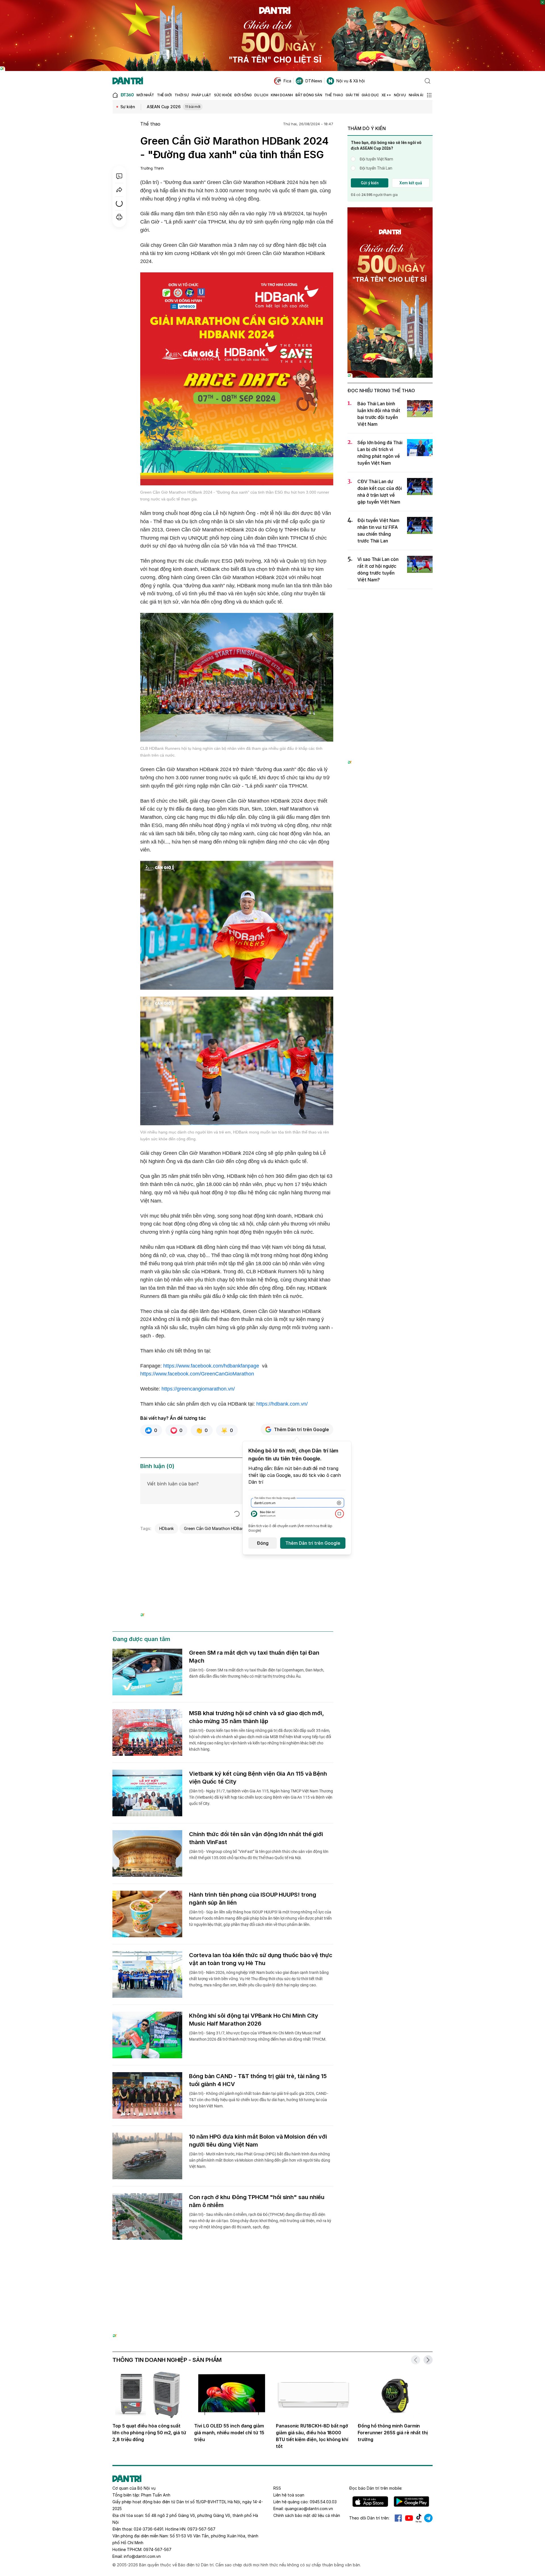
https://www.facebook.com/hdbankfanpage (211, 1366)
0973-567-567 (201, 2529)
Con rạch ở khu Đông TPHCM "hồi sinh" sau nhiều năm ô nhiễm (257, 2201)
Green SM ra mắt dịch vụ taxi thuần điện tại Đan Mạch (254, 1657)
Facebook (398, 2518)
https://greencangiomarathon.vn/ (198, 1389)
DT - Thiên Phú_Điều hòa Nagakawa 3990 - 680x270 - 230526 (237, 1543)
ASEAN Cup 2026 (174, 107)
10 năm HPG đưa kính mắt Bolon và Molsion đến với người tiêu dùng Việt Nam (258, 2141)
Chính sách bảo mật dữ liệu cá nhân (307, 2515)
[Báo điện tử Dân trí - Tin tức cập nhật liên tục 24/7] (128, 81)
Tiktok (419, 2518)
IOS (370, 2502)
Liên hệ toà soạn (289, 2495)
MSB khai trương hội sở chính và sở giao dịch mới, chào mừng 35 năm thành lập (256, 1717)
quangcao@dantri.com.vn (309, 2509)
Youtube (409, 2518)
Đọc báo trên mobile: (376, 2488)
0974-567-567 (157, 2549)
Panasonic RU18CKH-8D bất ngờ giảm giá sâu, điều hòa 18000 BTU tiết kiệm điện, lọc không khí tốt (312, 2436)
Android (411, 2502)
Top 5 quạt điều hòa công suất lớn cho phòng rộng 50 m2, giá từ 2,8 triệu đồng (149, 2433)
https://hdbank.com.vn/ (282, 1404)
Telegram (428, 2518)
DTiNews (314, 81)
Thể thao (150, 124)
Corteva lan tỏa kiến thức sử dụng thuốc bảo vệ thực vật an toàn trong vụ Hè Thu (261, 1959)
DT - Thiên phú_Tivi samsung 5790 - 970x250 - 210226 (273, 2270)
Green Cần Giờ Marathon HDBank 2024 (220, 1528)
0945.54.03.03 (323, 2502)
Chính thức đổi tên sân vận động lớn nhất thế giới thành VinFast (256, 1838)
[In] (119, 217)
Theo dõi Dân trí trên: (369, 2518)
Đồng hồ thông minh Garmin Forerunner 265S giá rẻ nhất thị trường (393, 2433)
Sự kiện (128, 107)
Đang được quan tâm (141, 1639)
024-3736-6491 (148, 2529)
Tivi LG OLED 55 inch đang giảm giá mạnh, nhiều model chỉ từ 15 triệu (229, 2433)
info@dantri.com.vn (142, 2556)
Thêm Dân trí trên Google (301, 1429)
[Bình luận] (119, 176)
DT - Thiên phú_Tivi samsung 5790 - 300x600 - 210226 (390, 600)
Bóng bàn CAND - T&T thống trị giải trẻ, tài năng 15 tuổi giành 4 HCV (258, 2080)
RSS (277, 2488)
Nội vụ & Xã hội (351, 81)
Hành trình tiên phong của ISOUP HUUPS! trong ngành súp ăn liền (252, 1899)
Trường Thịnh (152, 168)
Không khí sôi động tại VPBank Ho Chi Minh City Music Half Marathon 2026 (254, 2020)
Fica (287, 81)
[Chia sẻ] (119, 190)
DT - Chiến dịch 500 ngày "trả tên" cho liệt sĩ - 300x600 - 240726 (390, 213)
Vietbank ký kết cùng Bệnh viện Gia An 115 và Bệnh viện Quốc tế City (258, 1778)
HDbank (167, 1528)
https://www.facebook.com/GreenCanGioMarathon (197, 1374)
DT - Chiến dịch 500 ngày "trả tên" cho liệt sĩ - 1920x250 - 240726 (273, 3)
